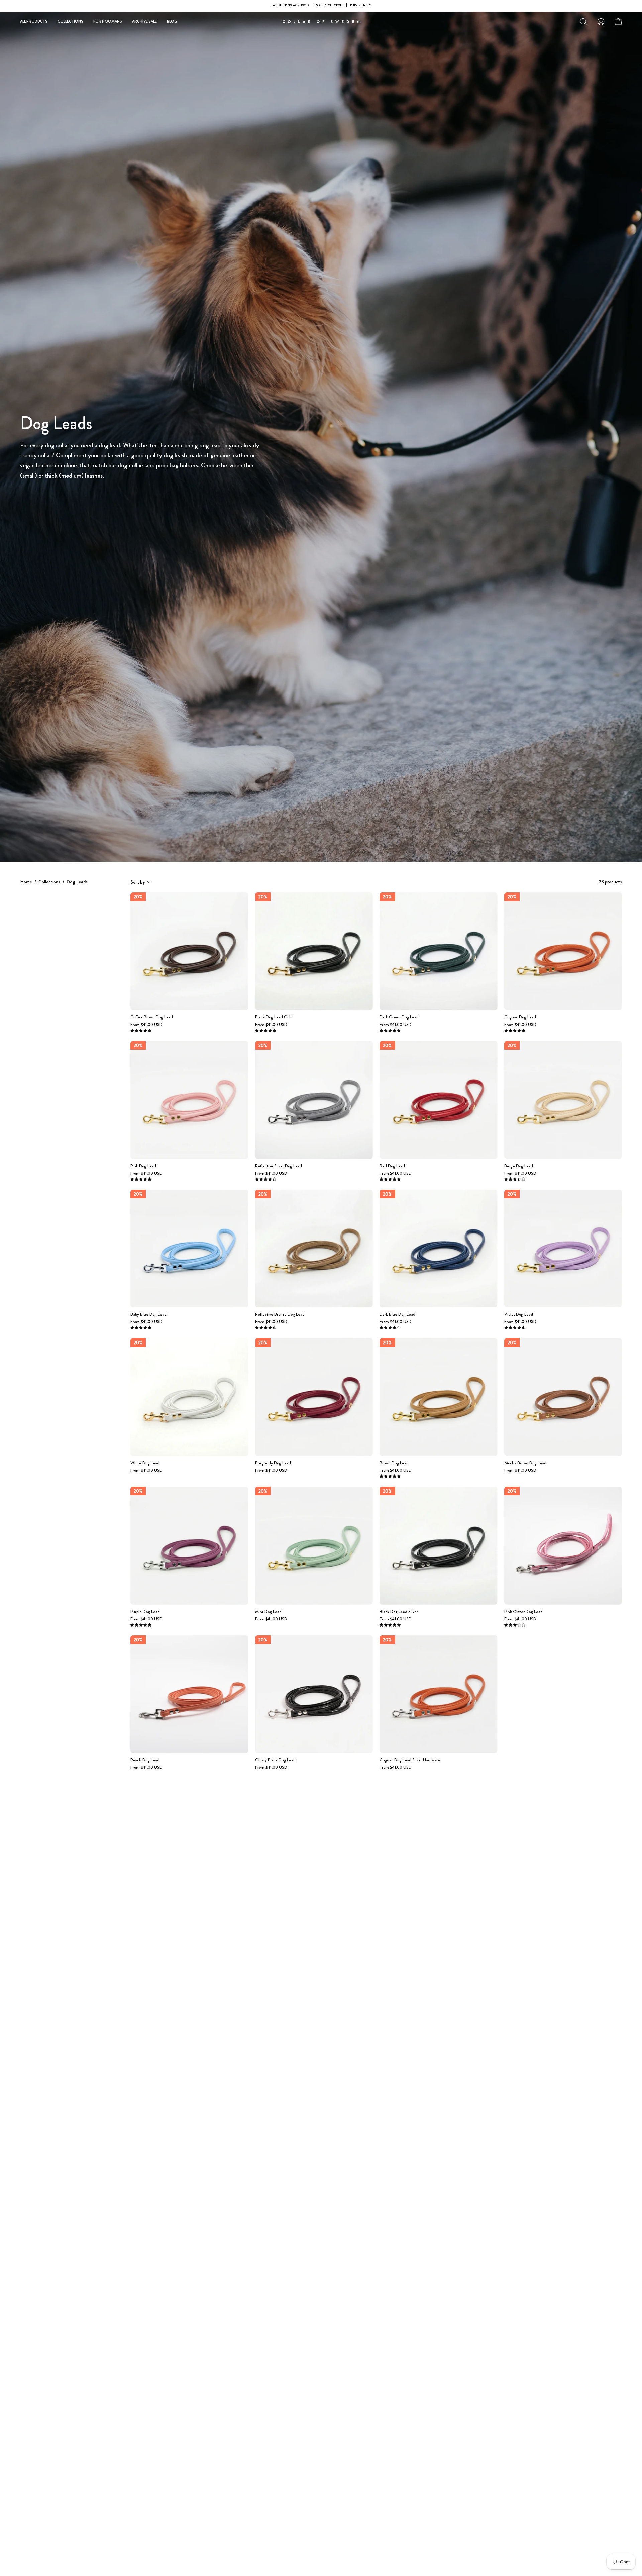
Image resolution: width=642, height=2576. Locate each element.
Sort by (138, 882)
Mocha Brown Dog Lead (525, 1463)
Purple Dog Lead (145, 1612)
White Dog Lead (145, 1463)
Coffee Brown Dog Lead (152, 1017)
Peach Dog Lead (145, 1760)
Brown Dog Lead (394, 1463)
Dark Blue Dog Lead (397, 1315)
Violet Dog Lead (519, 1315)
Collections (49, 882)
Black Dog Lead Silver (399, 1612)
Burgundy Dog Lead (273, 1463)
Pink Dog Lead (143, 1166)
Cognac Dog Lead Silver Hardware (410, 1760)
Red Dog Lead (392, 1166)
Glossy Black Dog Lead (275, 1760)
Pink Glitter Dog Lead (523, 1612)
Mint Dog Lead (268, 1612)
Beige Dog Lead (519, 1166)
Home (26, 882)
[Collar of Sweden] (321, 22)
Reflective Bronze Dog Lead (280, 1315)
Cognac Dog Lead (520, 1017)
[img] (141, 1031)
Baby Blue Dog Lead (148, 1315)
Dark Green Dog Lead (399, 1017)
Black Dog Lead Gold (274, 1017)
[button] (583, 22)
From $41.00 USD (146, 1025)
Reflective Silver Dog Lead (279, 1166)
